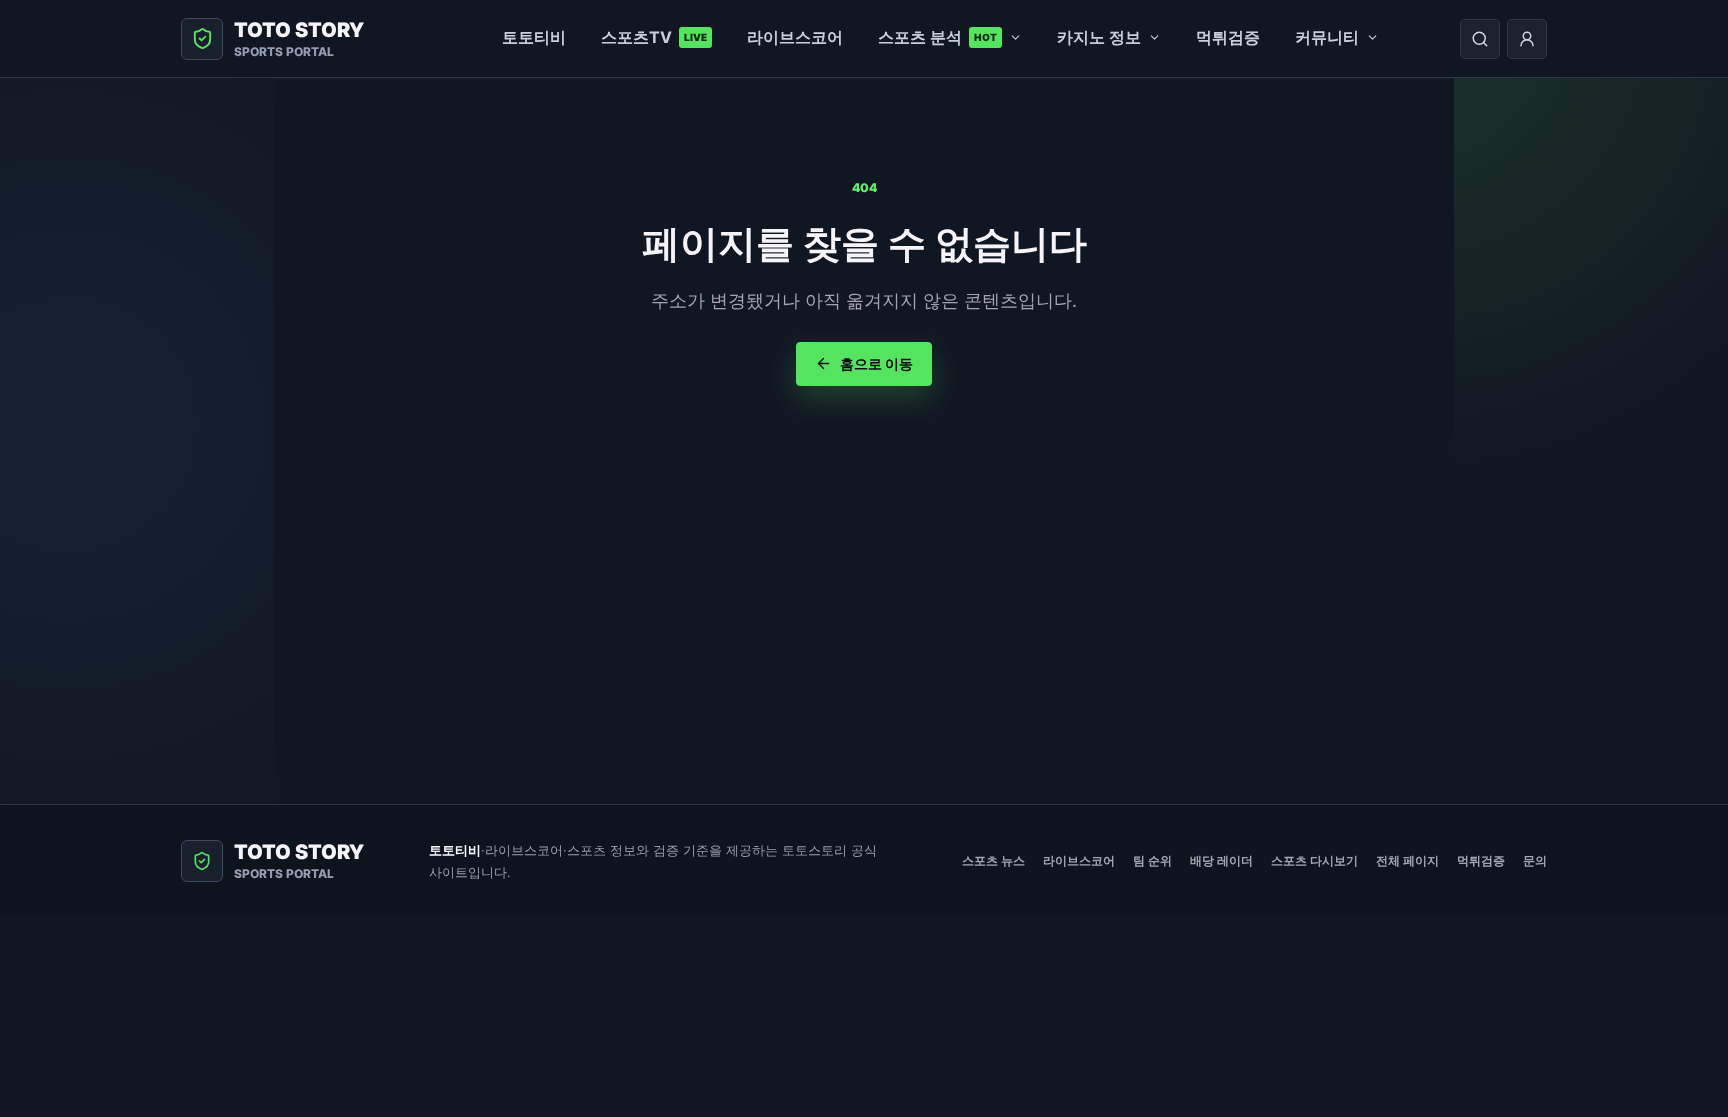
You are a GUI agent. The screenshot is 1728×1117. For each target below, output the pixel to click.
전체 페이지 (1407, 860)
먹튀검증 (1228, 37)
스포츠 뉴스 (993, 860)
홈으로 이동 (876, 363)
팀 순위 (1152, 860)
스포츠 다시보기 (1314, 860)
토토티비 (534, 37)
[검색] (1480, 39)
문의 (1535, 860)
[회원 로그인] (1527, 39)
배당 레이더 (1221, 860)
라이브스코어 (795, 37)
